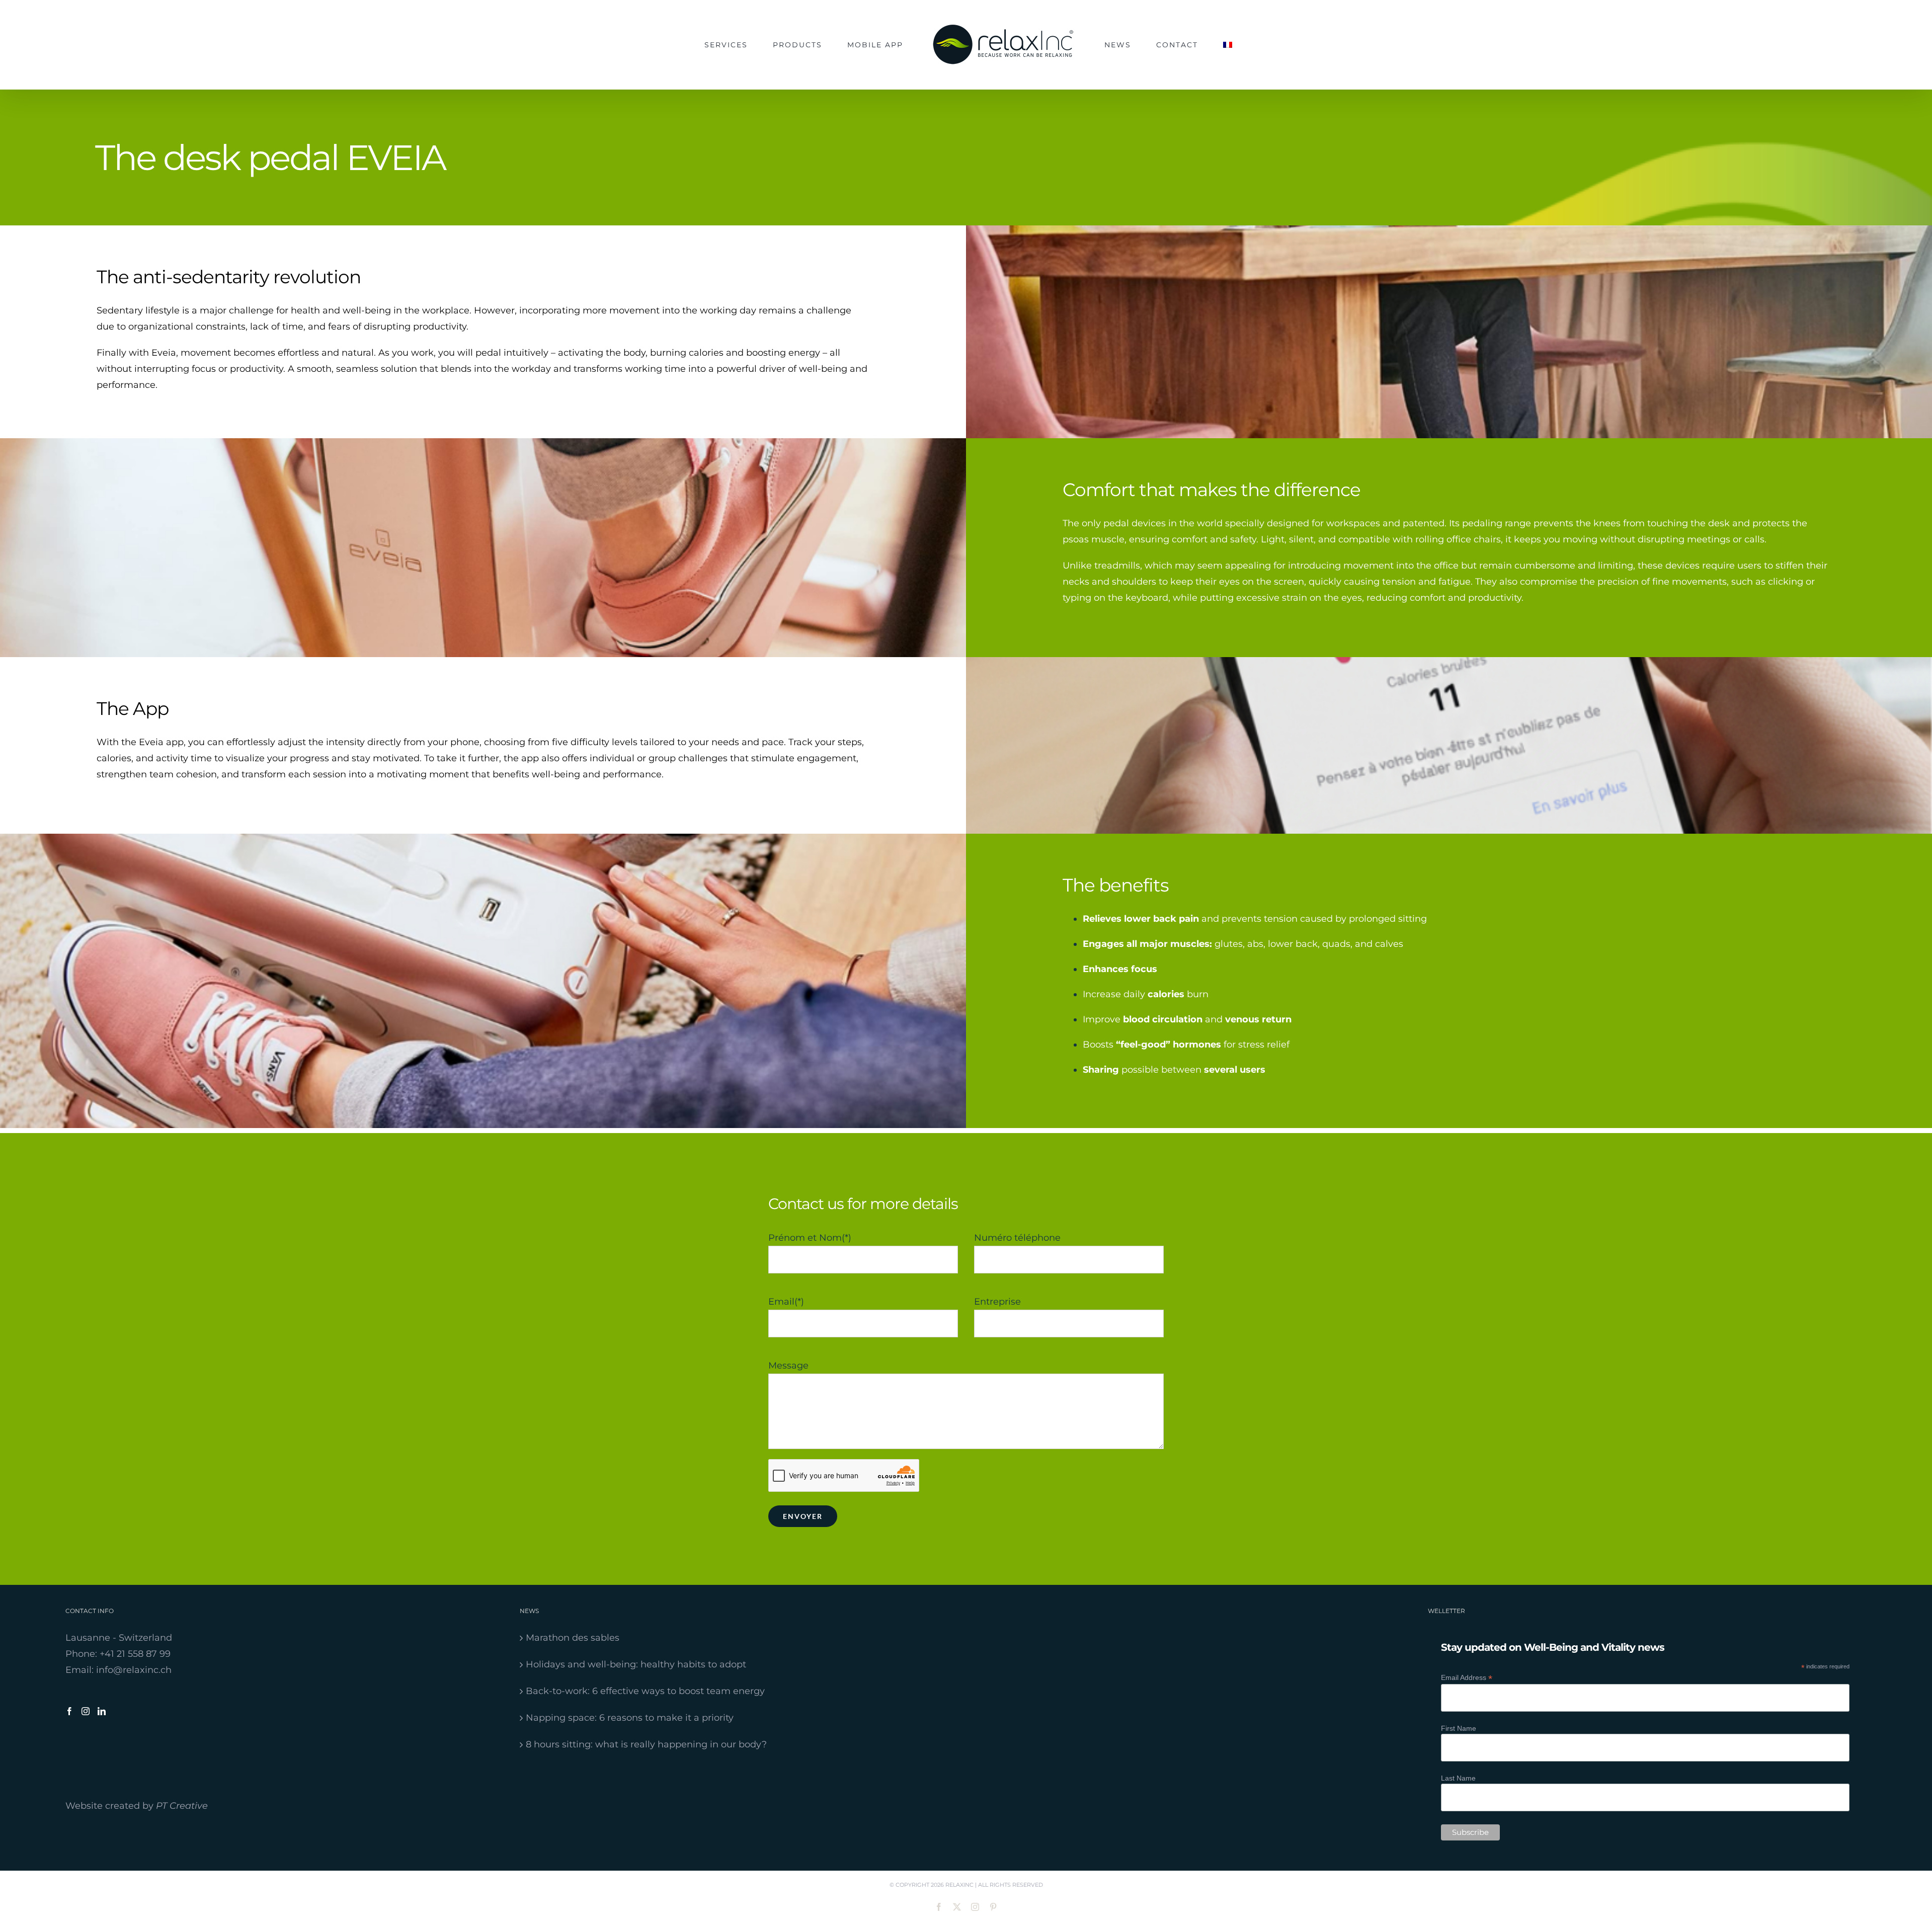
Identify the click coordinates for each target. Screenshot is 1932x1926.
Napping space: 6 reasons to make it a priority (630, 1718)
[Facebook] (69, 1711)
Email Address (1467, 1678)
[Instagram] (86, 1711)
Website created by (137, 1806)
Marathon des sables (573, 1638)
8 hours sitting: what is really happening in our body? (646, 1744)
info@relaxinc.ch (134, 1670)
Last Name (1458, 1778)
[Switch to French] (1183, 45)
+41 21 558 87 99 (135, 1654)
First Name (1459, 1728)
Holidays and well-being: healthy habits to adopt (636, 1664)
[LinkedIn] (102, 1711)
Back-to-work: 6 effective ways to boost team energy (645, 1691)
